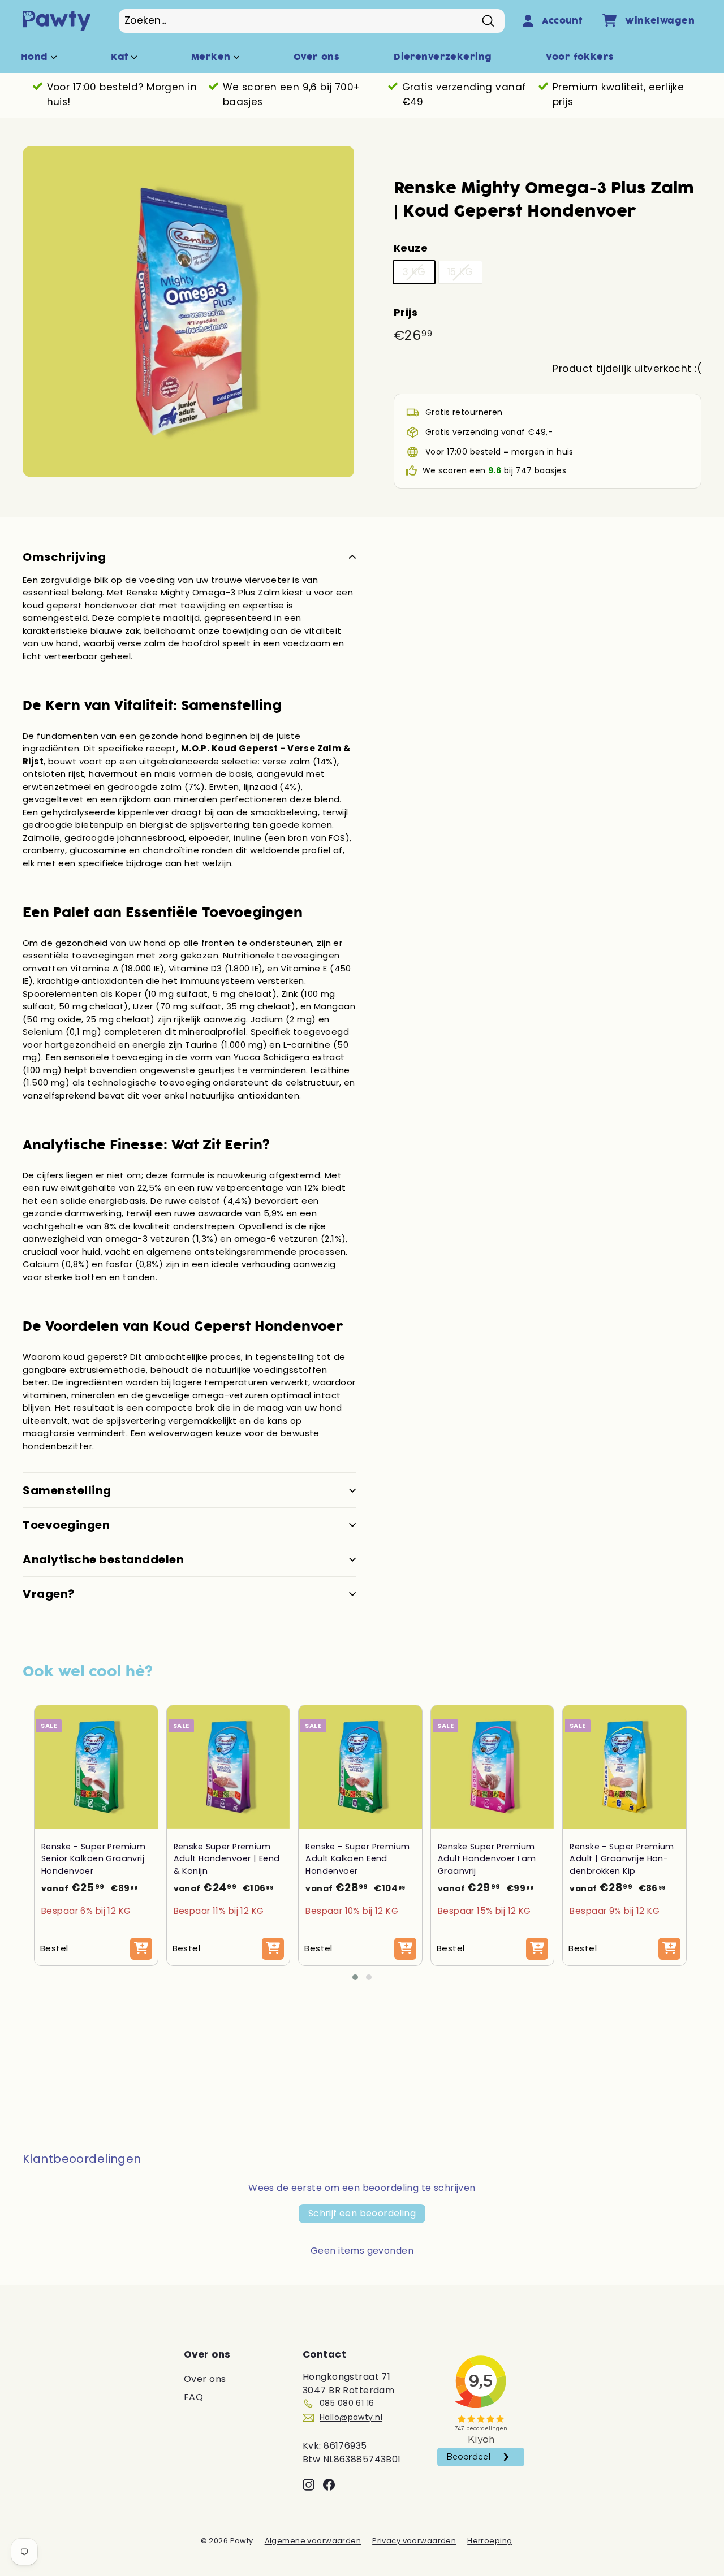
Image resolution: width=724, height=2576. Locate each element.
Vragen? (49, 1594)
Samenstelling (67, 1490)
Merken (212, 57)
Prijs (406, 312)
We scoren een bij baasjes (494, 470)
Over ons (316, 57)
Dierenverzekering (443, 57)
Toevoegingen (66, 1525)
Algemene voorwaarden (313, 2541)
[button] (355, 1977)
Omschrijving (64, 557)
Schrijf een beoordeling (362, 2213)
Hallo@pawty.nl (351, 2417)
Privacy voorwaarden (414, 2541)
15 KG (460, 272)
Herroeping (490, 2541)
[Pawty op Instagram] (309, 2484)
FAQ (193, 2397)
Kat (121, 57)
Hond (36, 57)
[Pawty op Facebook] (329, 2484)
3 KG (414, 272)
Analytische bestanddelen (103, 1559)
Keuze (411, 248)
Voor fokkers (580, 57)
